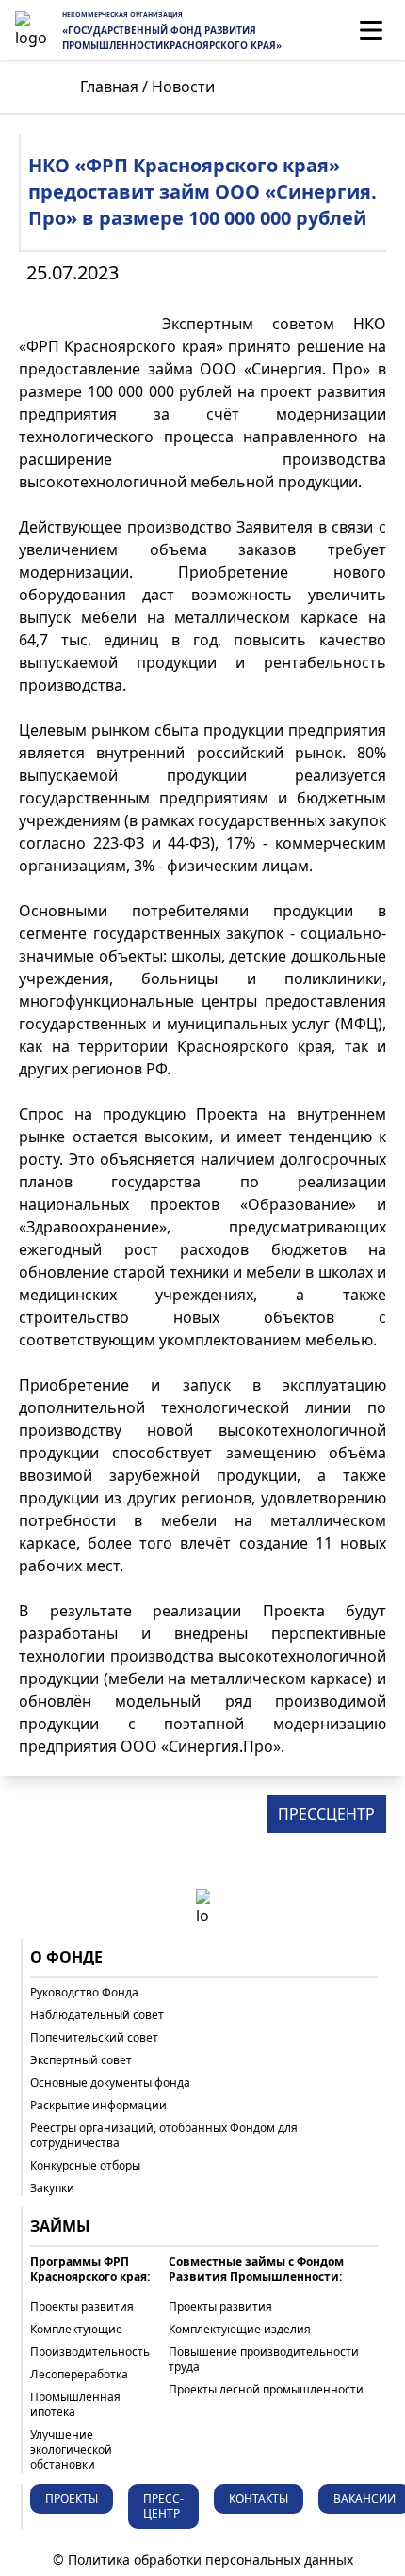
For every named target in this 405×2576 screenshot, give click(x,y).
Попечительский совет (94, 2038)
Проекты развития (82, 2307)
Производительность (90, 2352)
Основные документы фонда (110, 2083)
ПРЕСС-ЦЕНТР (163, 2506)
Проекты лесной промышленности (266, 2390)
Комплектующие (76, 2330)
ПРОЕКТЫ (72, 2498)
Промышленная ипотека (75, 2405)
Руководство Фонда (84, 1993)
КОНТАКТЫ (259, 2498)
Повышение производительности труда (264, 2360)
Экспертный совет (81, 2060)
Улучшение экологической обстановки (71, 2450)
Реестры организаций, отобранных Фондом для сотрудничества (164, 2136)
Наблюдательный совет (97, 2015)
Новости (183, 87)
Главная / (114, 87)
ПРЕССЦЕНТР (326, 1814)
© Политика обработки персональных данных (203, 2560)
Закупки (52, 2188)
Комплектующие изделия (240, 2330)
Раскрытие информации (98, 2106)
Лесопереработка (79, 2375)
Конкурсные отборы (85, 2166)
